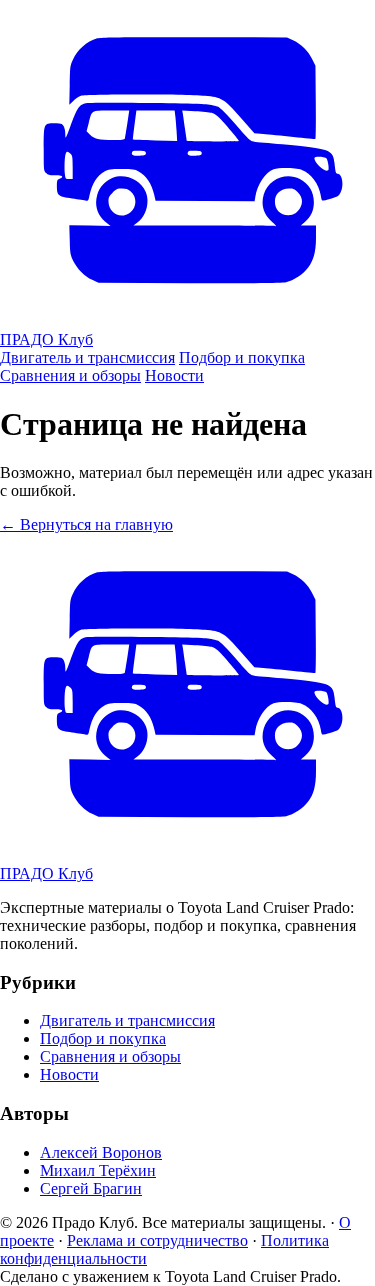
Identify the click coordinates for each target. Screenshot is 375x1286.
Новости (174, 375)
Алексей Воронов (101, 1152)
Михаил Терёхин (98, 1170)
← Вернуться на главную (86, 524)
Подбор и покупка (242, 357)
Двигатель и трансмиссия (87, 357)
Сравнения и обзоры (70, 375)
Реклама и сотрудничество (157, 1240)
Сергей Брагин (91, 1188)
